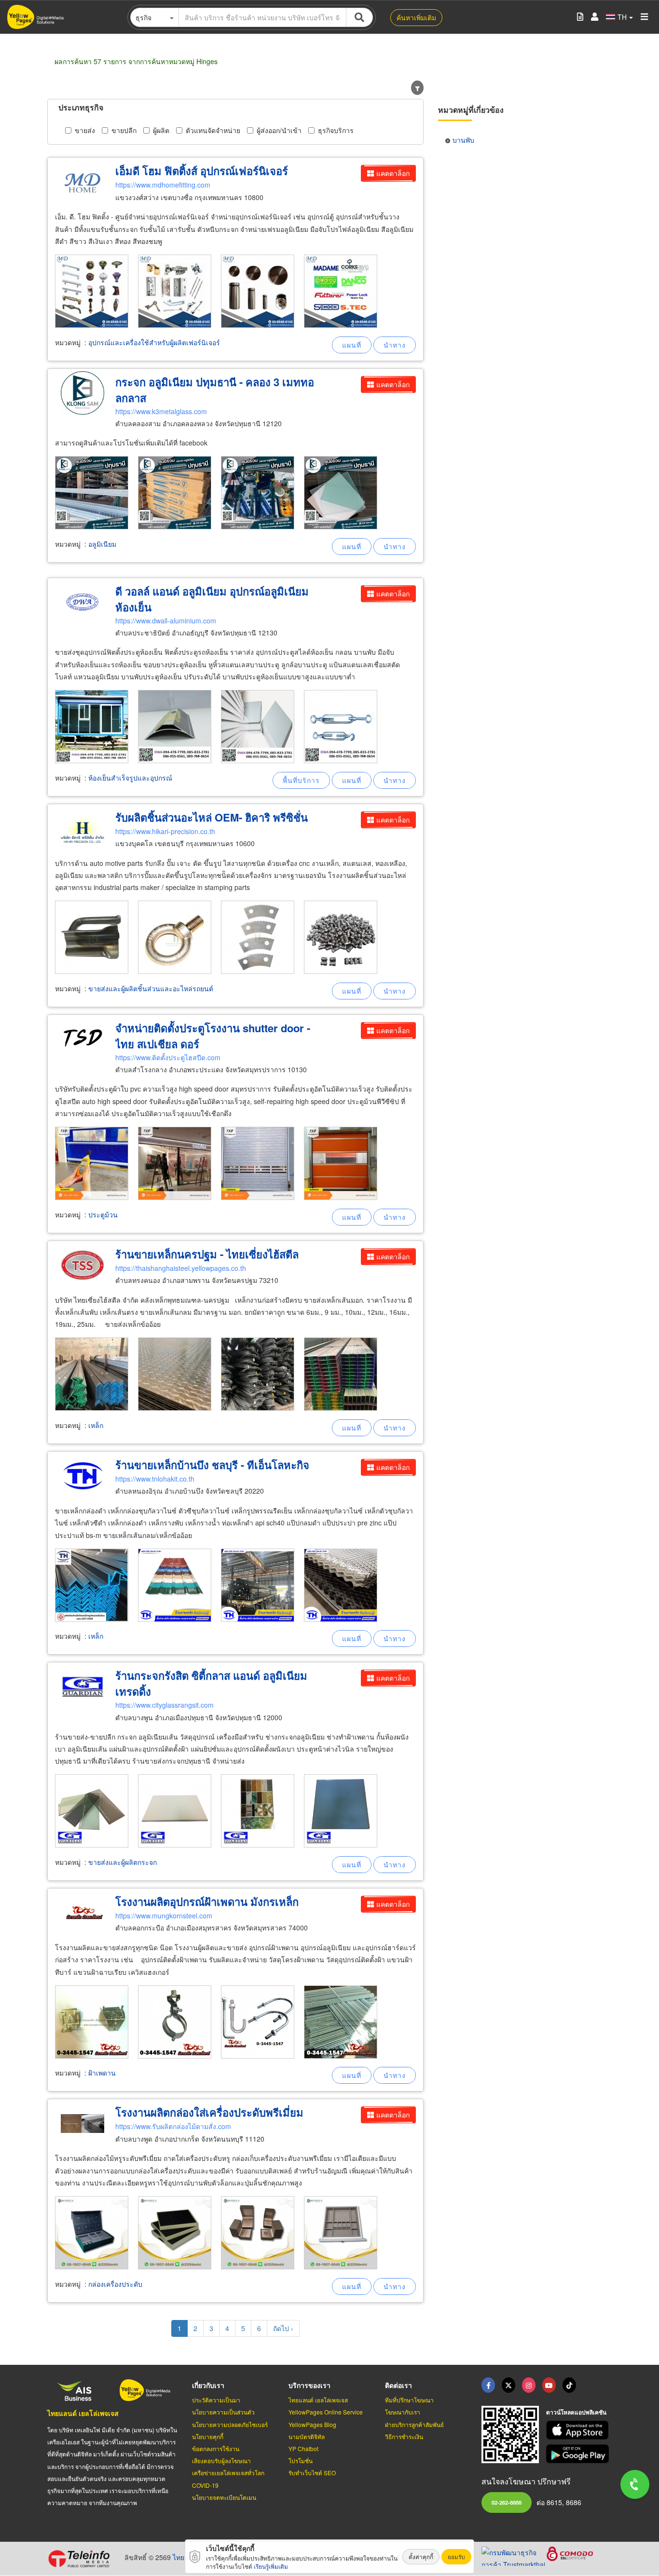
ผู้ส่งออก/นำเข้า (279, 130)
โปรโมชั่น (301, 2461)
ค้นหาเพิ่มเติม (416, 17)
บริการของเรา (309, 2385)
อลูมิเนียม (102, 544)
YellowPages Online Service (326, 2412)
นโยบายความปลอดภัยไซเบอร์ (230, 2424)
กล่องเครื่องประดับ (115, 2284)
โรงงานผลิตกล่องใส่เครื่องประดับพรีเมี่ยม (209, 2112)
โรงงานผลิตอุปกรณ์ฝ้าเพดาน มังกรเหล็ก (207, 1902)
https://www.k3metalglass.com (161, 411)
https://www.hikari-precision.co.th (165, 831)
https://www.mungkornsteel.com (164, 1915)
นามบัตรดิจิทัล (307, 2436)
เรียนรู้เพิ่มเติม (271, 2566)
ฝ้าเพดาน (102, 2073)
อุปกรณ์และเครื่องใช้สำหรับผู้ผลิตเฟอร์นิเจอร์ (154, 342)
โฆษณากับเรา (403, 2412)
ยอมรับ (456, 2556)
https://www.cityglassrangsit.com (165, 1705)
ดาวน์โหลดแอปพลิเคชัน (576, 2412)
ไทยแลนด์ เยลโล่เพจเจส (83, 2413)
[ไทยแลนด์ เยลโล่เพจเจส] (508, 2385)
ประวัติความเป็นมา (216, 2400)
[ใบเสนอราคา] (580, 17)
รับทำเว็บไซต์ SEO (312, 2473)
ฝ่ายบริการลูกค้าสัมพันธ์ (414, 2424)
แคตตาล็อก (393, 173)
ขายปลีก (124, 130)
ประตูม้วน (103, 1214)
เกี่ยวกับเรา (208, 2385)
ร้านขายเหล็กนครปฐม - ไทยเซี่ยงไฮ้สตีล (207, 1254)
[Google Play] (579, 2454)
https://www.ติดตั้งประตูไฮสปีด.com (168, 1057)
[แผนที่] (352, 345)
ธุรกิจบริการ (336, 130)
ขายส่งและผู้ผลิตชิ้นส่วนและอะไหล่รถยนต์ (151, 988)
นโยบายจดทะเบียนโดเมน (224, 2497)
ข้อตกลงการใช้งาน (216, 2448)
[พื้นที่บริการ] (301, 780)
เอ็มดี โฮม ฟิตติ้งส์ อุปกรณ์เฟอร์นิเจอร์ (202, 171)
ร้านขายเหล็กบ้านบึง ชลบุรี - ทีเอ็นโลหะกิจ (212, 1465)
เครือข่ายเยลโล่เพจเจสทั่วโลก (228, 2473)
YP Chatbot (303, 2448)
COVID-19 (205, 2485)
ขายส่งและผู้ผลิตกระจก (123, 1862)
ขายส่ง (85, 130)
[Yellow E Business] (488, 2385)
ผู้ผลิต (161, 130)
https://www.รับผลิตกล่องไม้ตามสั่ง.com (173, 2126)
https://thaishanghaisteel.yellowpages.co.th (181, 1268)
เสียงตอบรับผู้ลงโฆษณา (221, 2461)
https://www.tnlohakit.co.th (155, 1479)
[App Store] (579, 2430)
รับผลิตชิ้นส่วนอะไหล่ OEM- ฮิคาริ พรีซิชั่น (212, 817)
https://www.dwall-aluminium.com (166, 620)
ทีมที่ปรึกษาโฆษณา (409, 2400)
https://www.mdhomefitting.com (163, 185)
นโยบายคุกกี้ (208, 2436)
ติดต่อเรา (398, 2385)
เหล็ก (96, 1425)
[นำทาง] (395, 345)
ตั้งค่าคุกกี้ (421, 2556)
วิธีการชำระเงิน (404, 2436)
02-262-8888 (507, 2502)
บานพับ (463, 140)
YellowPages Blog (312, 2424)
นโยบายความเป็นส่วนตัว (223, 2412)
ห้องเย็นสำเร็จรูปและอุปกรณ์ (130, 778)
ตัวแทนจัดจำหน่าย (213, 130)
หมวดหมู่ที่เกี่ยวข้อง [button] (471, 110)
